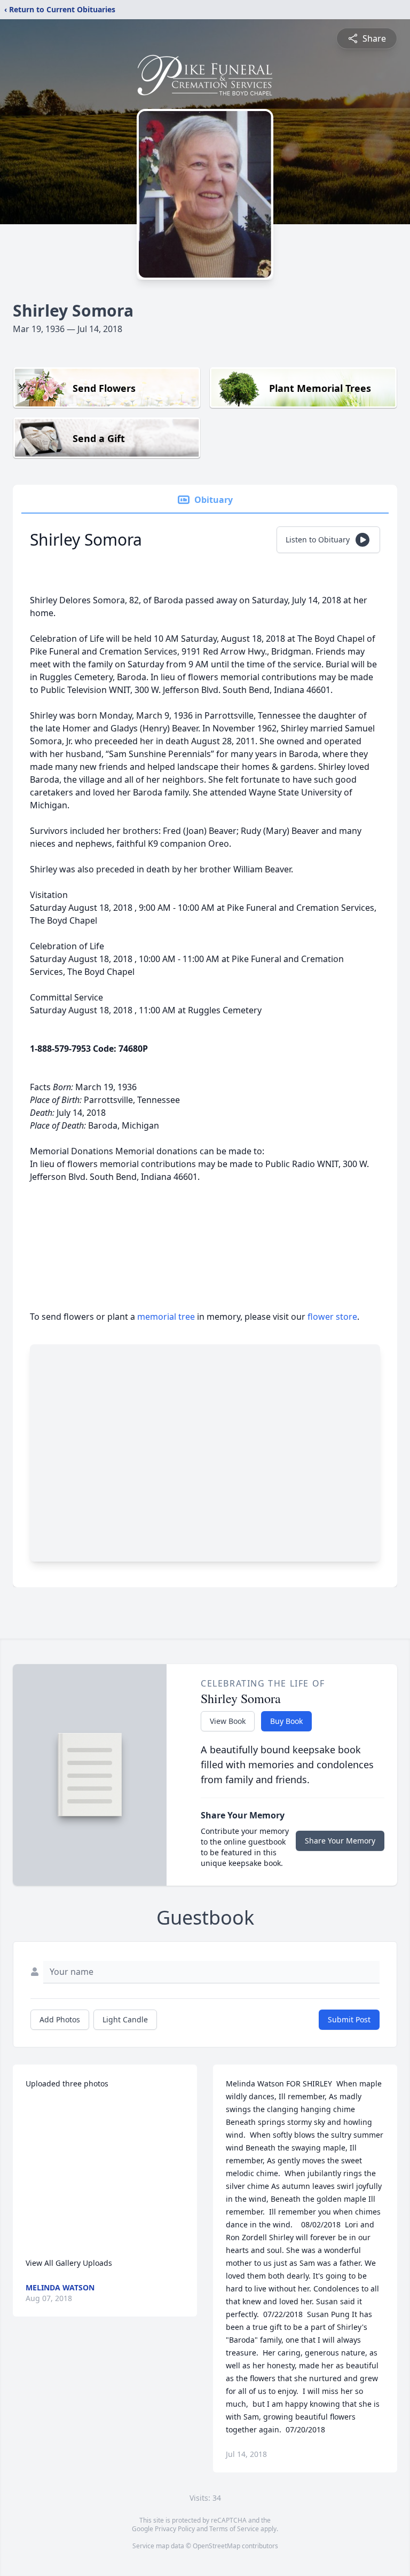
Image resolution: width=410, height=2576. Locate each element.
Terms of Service (234, 2529)
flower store (332, 1317)
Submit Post (349, 2019)
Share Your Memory (340, 1841)
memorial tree (166, 1317)
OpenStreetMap (216, 2546)
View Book (228, 1721)
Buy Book (286, 1721)
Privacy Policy (175, 2529)
